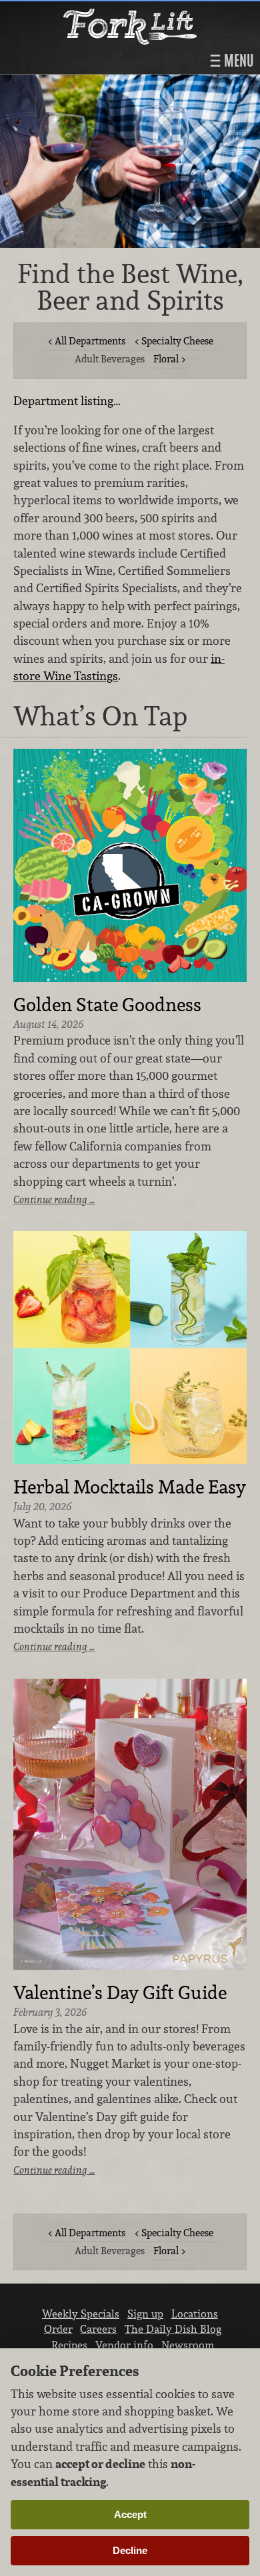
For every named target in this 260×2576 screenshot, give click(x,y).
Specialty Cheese (177, 341)
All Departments (90, 341)
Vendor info (124, 2345)
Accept (130, 2514)
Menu (237, 61)
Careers (98, 2329)
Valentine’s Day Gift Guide (120, 1993)
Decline (130, 2550)
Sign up (145, 2314)
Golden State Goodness (107, 1005)
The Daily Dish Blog (173, 2329)
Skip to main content (63, 11)
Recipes (69, 2345)
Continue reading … (54, 1199)
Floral (166, 359)
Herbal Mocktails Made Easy (130, 1488)
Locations (195, 2314)
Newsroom (188, 2345)
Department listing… (67, 401)
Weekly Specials (81, 2314)
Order (58, 2329)
